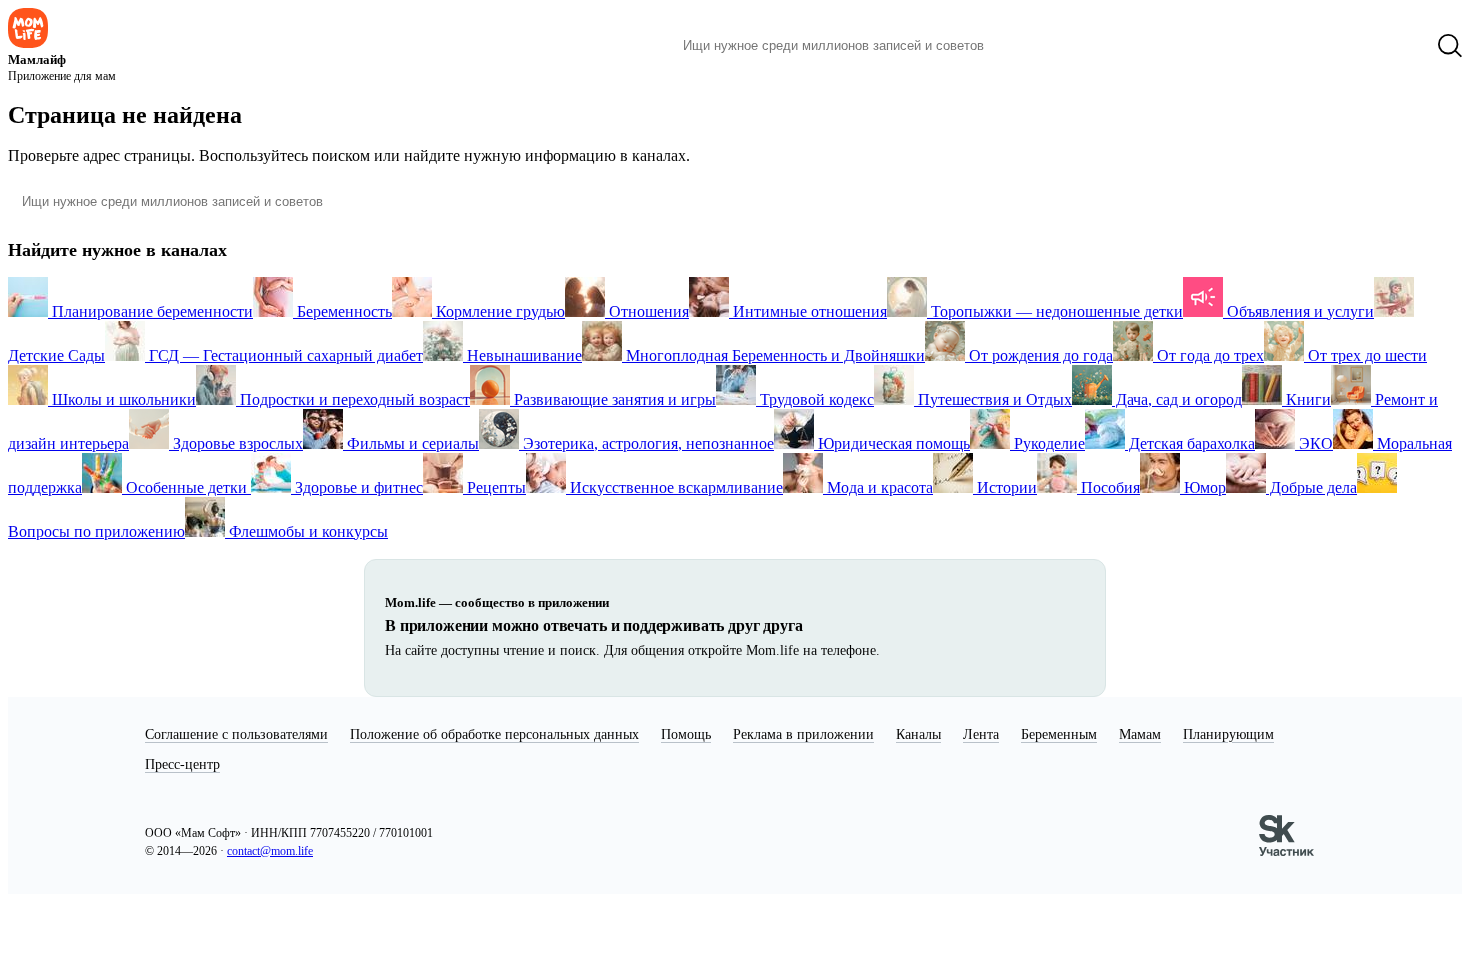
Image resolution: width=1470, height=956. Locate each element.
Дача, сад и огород (1177, 399)
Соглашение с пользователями (236, 734)
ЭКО (1314, 443)
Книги (1306, 399)
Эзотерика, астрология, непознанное (646, 443)
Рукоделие (1047, 443)
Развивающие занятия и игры (613, 399)
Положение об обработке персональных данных (494, 734)
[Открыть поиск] (1450, 46)
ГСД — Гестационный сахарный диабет (284, 355)
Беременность (342, 311)
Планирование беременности (150, 311)
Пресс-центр (182, 764)
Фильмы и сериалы (411, 443)
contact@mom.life (270, 851)
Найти (1029, 46)
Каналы (918, 734)
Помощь (686, 734)
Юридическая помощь (892, 443)
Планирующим (1228, 734)
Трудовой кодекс (815, 399)
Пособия (1108, 487)
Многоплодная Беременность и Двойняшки (773, 355)
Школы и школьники (122, 399)
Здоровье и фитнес (357, 487)
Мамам (1140, 734)
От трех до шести (1365, 355)
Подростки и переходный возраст (353, 399)
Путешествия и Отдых (993, 399)
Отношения (647, 311)
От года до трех (1208, 355)
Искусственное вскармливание (674, 487)
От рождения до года (1039, 355)
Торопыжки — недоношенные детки (1055, 311)
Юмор (1203, 487)
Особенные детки (186, 487)
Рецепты (494, 487)
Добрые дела (1311, 487)
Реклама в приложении (803, 734)
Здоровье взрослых (236, 443)
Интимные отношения (808, 311)
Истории (1005, 487)
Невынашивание (522, 355)
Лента (981, 734)
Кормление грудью (498, 311)
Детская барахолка (1190, 443)
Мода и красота (878, 487)
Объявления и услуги (1298, 311)
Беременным (1059, 734)
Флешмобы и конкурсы (306, 531)
